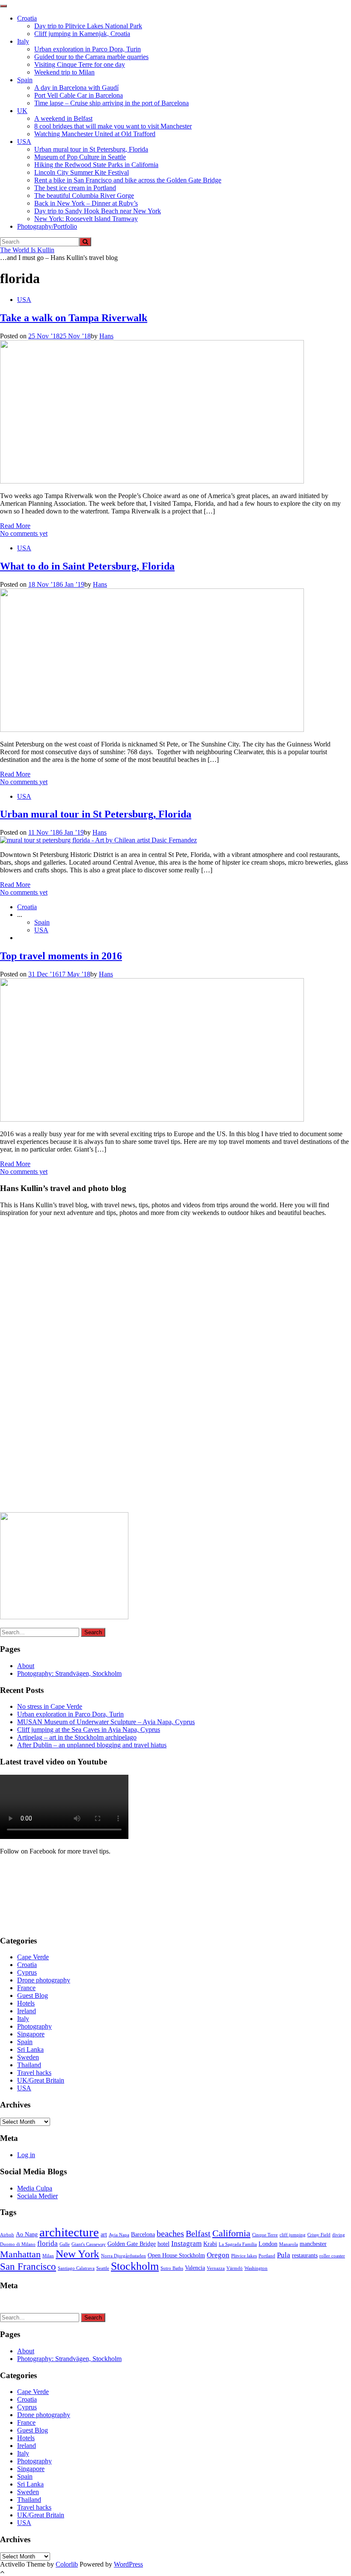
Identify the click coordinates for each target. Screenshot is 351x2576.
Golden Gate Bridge (132, 2244)
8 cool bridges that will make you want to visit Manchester (113, 126)
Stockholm (135, 2266)
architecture (69, 2232)
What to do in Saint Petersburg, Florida (87, 566)
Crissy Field (319, 2235)
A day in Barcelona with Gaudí (76, 88)
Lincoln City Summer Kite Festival (82, 172)
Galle (65, 2244)
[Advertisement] (64, 1367)
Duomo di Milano (18, 2244)
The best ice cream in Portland (75, 188)
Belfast (198, 2234)
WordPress (128, 2564)
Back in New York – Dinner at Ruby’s (86, 203)
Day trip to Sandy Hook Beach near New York (98, 211)
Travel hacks (34, 2073)
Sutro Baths (172, 2268)
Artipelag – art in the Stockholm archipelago (77, 1737)
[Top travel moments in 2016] (152, 1119)
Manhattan (20, 2254)
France (26, 1988)
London (268, 2244)
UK (22, 111)
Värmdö (235, 2268)
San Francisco (28, 2266)
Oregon (218, 2255)
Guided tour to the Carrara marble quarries (91, 57)
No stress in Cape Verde (50, 1706)
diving (339, 2235)
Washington (256, 2268)
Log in (26, 2155)
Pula (284, 2255)
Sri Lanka (30, 2049)
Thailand (29, 2065)
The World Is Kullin (27, 250)
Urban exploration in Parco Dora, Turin (88, 49)
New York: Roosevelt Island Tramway (86, 219)
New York (77, 2254)
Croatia (27, 18)
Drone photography (44, 1980)
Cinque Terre (265, 2235)
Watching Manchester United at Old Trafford (95, 134)
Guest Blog (33, 1995)
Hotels (26, 2003)
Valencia (195, 2268)
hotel (164, 2244)
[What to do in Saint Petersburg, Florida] (152, 730)
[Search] (85, 242)
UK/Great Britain (41, 2080)
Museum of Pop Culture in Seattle (80, 157)
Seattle (103, 2268)
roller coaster (332, 2256)
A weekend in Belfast (63, 118)
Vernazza (216, 2268)
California (231, 2233)
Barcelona (143, 2234)
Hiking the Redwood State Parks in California (96, 165)
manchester (313, 2244)
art (104, 2234)
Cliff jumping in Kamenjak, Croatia (82, 34)
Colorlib (67, 2564)
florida (48, 2243)
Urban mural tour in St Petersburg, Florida (91, 149)
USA (24, 142)
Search (93, 1632)
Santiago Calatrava (76, 2268)
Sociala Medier (37, 2196)
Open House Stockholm (176, 2255)
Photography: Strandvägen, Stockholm (69, 1673)
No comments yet (24, 533)
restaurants (305, 2255)
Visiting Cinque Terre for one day (80, 64)
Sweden (28, 2057)
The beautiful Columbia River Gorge (84, 196)
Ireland (27, 2011)
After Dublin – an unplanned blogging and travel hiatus (92, 1745)
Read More (15, 526)
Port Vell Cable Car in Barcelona (79, 95)
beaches (170, 2234)
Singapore (31, 2034)
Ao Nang (27, 2234)
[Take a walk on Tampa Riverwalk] (152, 481)
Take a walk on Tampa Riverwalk (74, 318)
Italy (23, 41)
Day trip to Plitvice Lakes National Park (88, 26)
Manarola (289, 2244)
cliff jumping (293, 2235)
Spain (25, 80)
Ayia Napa (119, 2235)
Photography (34, 2026)
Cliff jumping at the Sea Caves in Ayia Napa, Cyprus (89, 1730)
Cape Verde (33, 1957)
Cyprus (27, 1972)
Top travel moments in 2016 (61, 956)
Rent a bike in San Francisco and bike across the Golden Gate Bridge (128, 180)
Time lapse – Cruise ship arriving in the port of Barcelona (112, 103)
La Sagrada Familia (238, 2244)
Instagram (186, 2243)
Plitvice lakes (244, 2256)
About (26, 1666)
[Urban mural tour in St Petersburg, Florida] (98, 840)
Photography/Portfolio (47, 226)
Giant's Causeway (89, 2244)
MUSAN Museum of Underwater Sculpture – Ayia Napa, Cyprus (106, 1722)
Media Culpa (35, 2188)
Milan (48, 2256)
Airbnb (7, 2235)
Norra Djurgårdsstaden (123, 2256)
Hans (106, 336)
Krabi (210, 2244)
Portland (267, 2256)
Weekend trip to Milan (64, 72)
